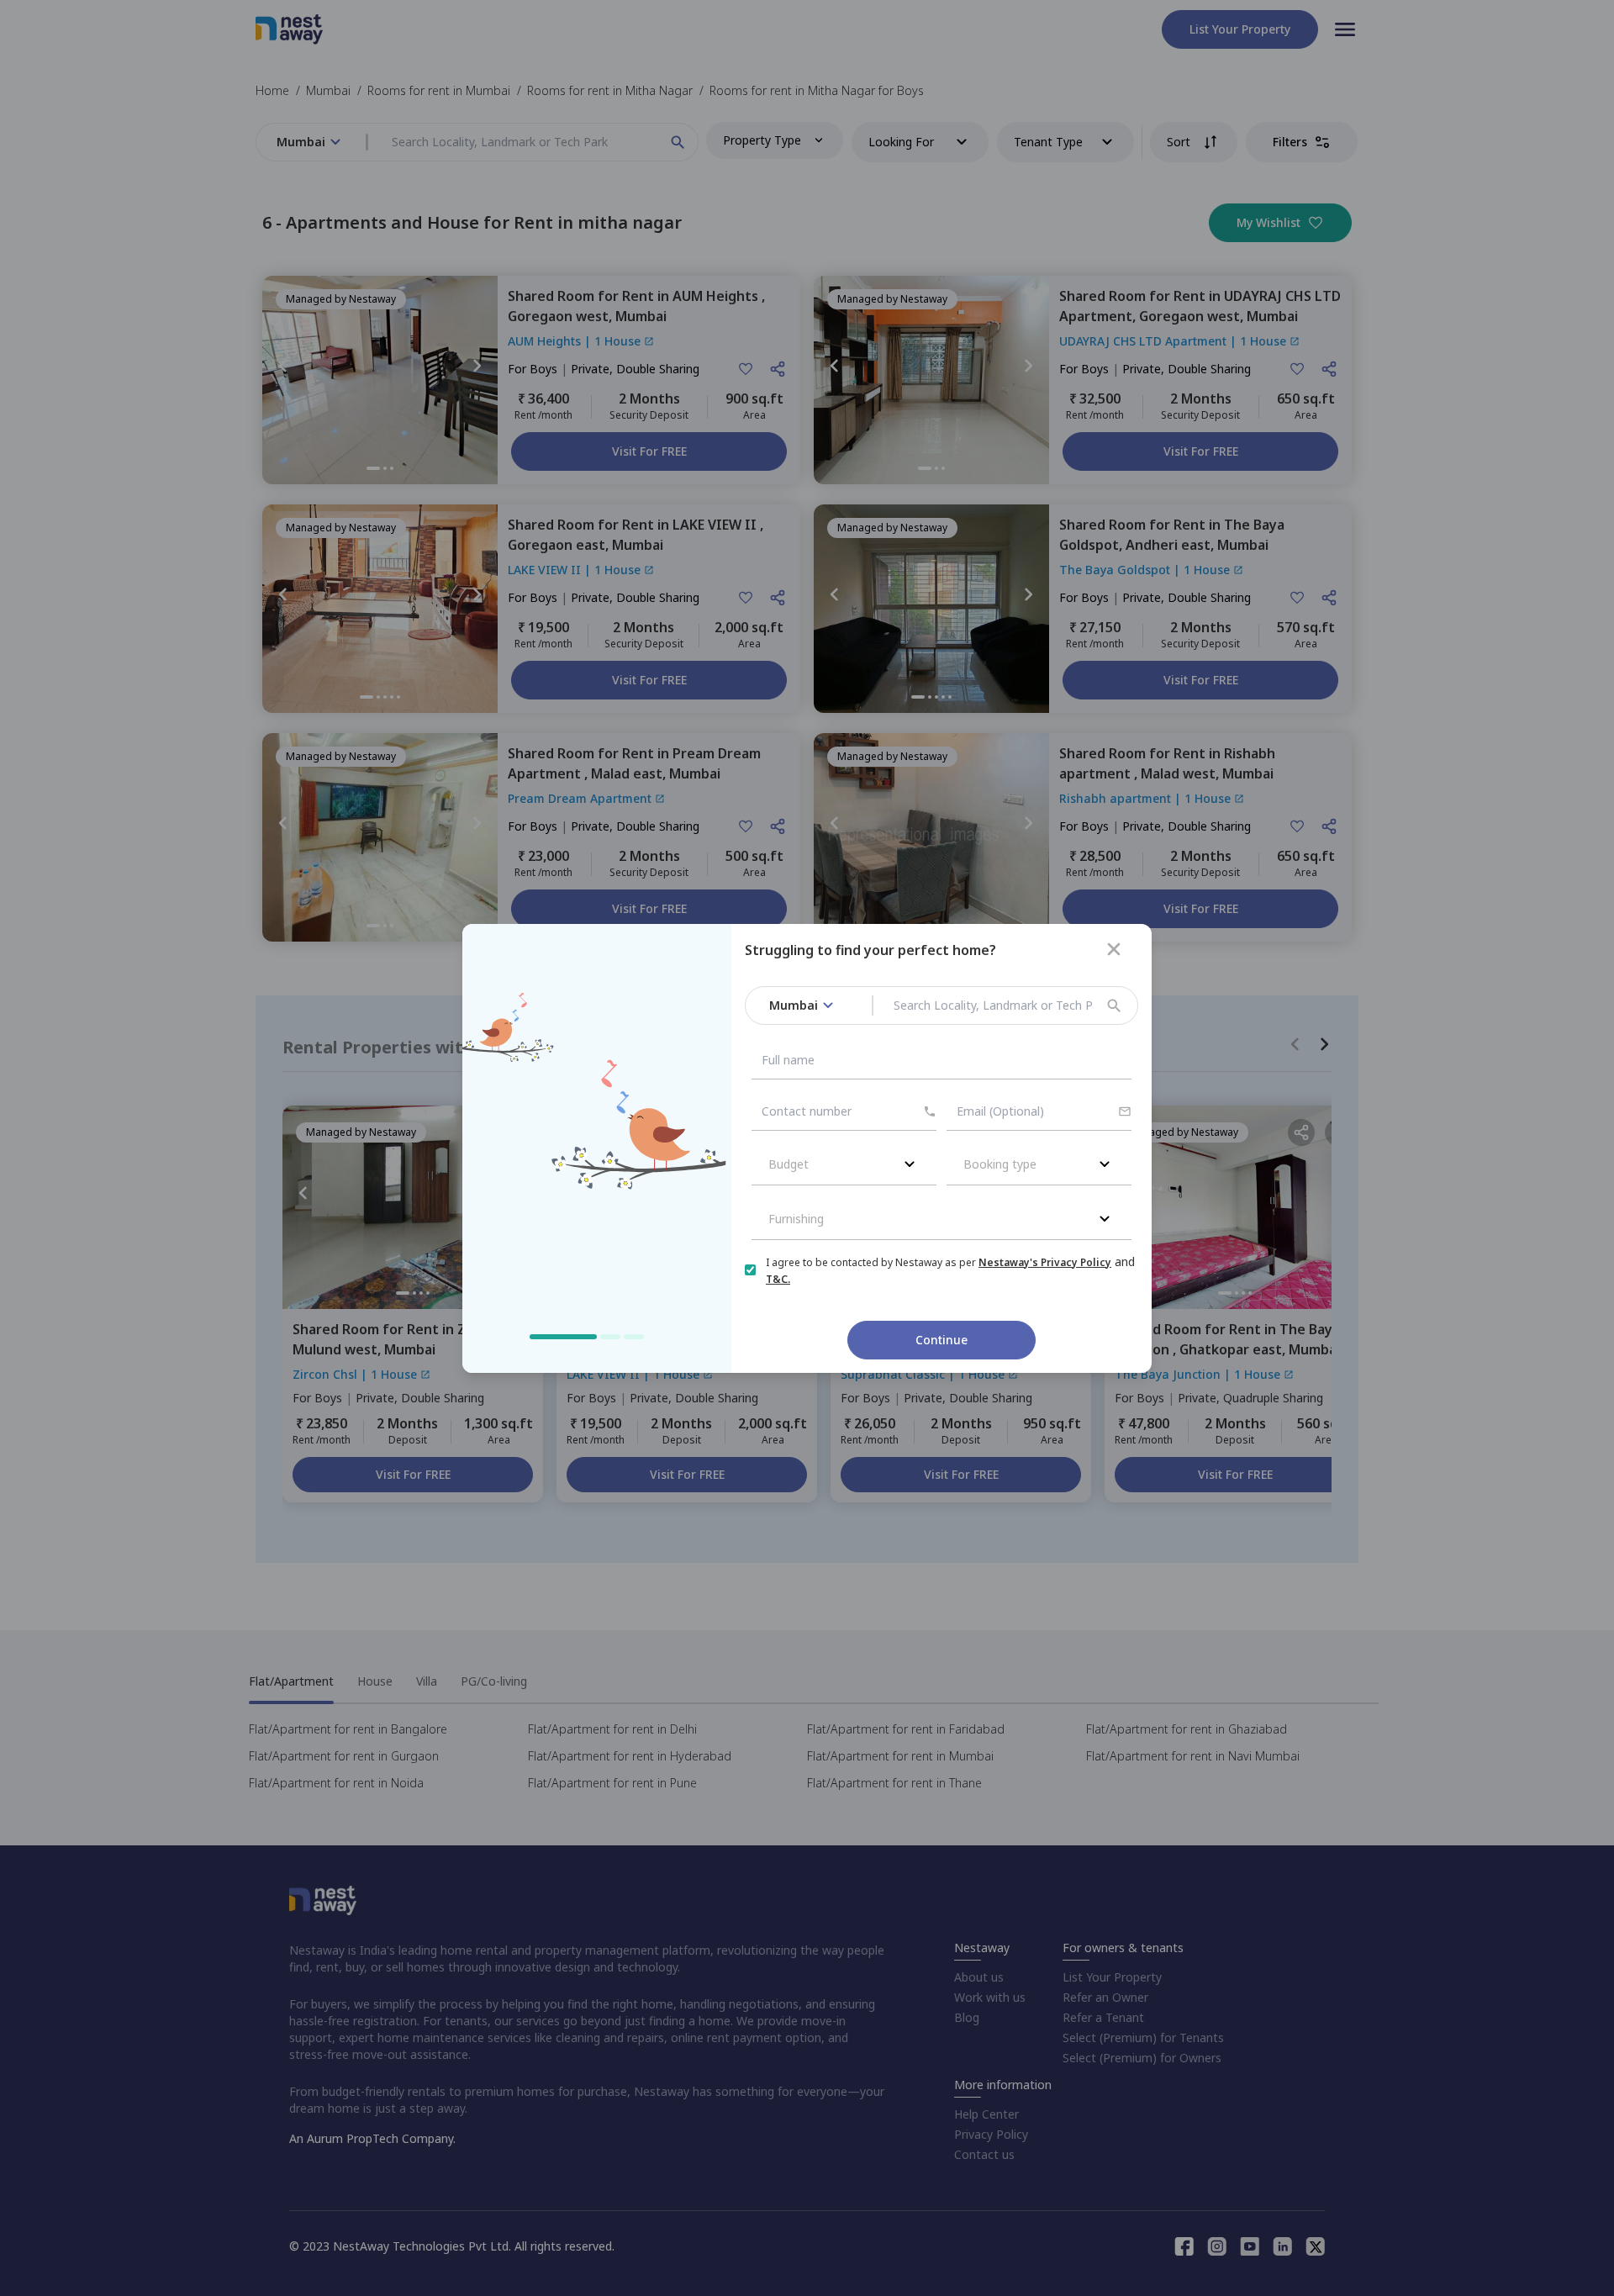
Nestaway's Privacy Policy (1045, 1262)
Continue (941, 1340)
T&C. (778, 1279)
